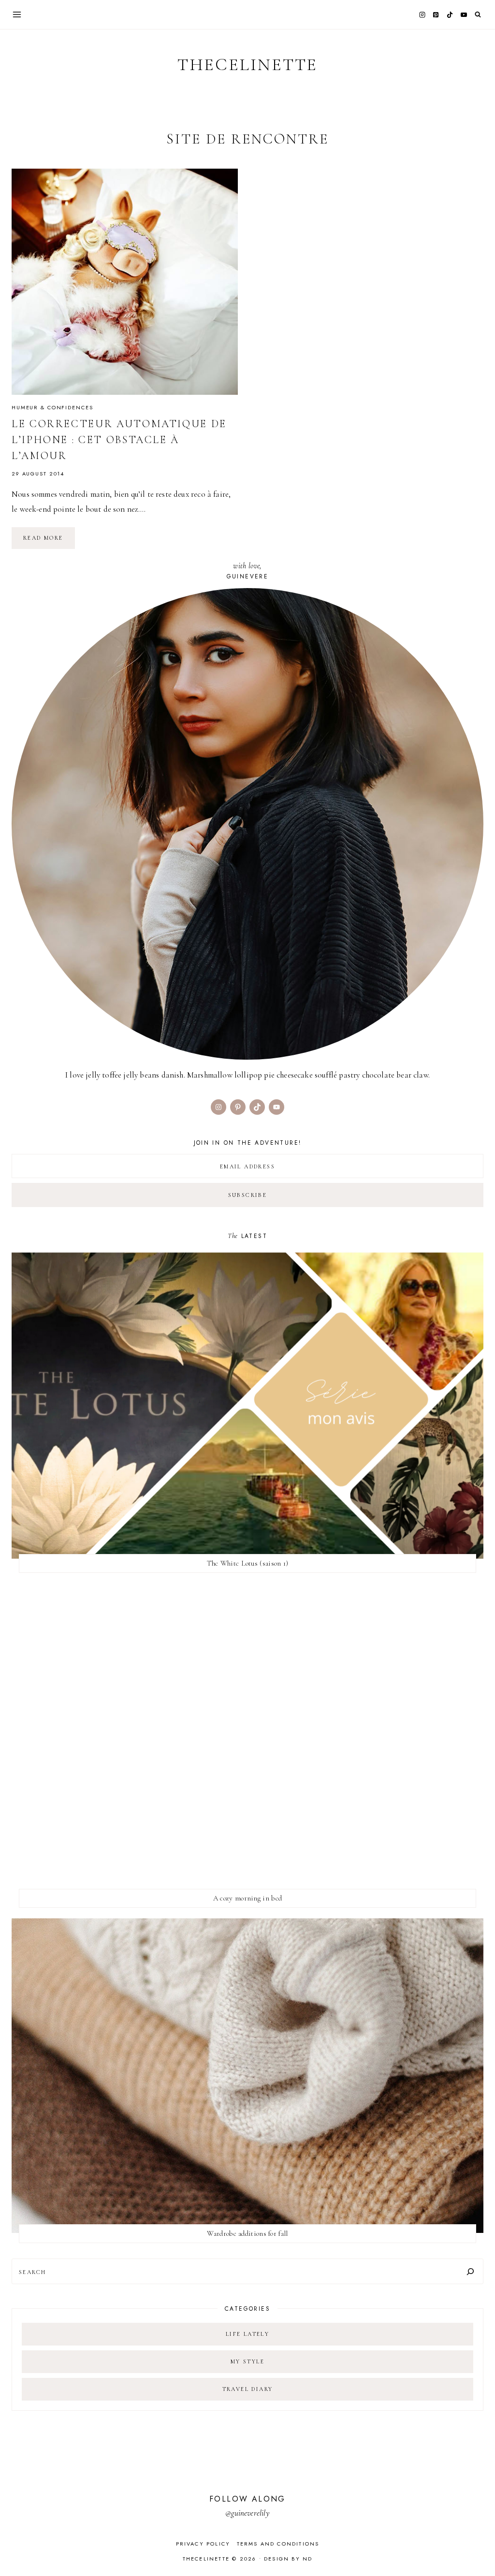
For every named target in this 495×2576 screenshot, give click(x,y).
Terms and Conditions (278, 2544)
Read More (49, 541)
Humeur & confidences (52, 407)
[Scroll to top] (478, 2550)
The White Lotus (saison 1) (248, 1563)
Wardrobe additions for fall (247, 2233)
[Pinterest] (436, 14)
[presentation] (125, 282)
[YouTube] (464, 14)
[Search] (470, 2271)
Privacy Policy (203, 2544)
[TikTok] (450, 14)
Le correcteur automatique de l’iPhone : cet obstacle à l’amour (119, 440)
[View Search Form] (478, 15)
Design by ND (288, 2559)
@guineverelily (247, 2513)
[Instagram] (422, 14)
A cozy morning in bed (247, 1898)
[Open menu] (17, 14)
